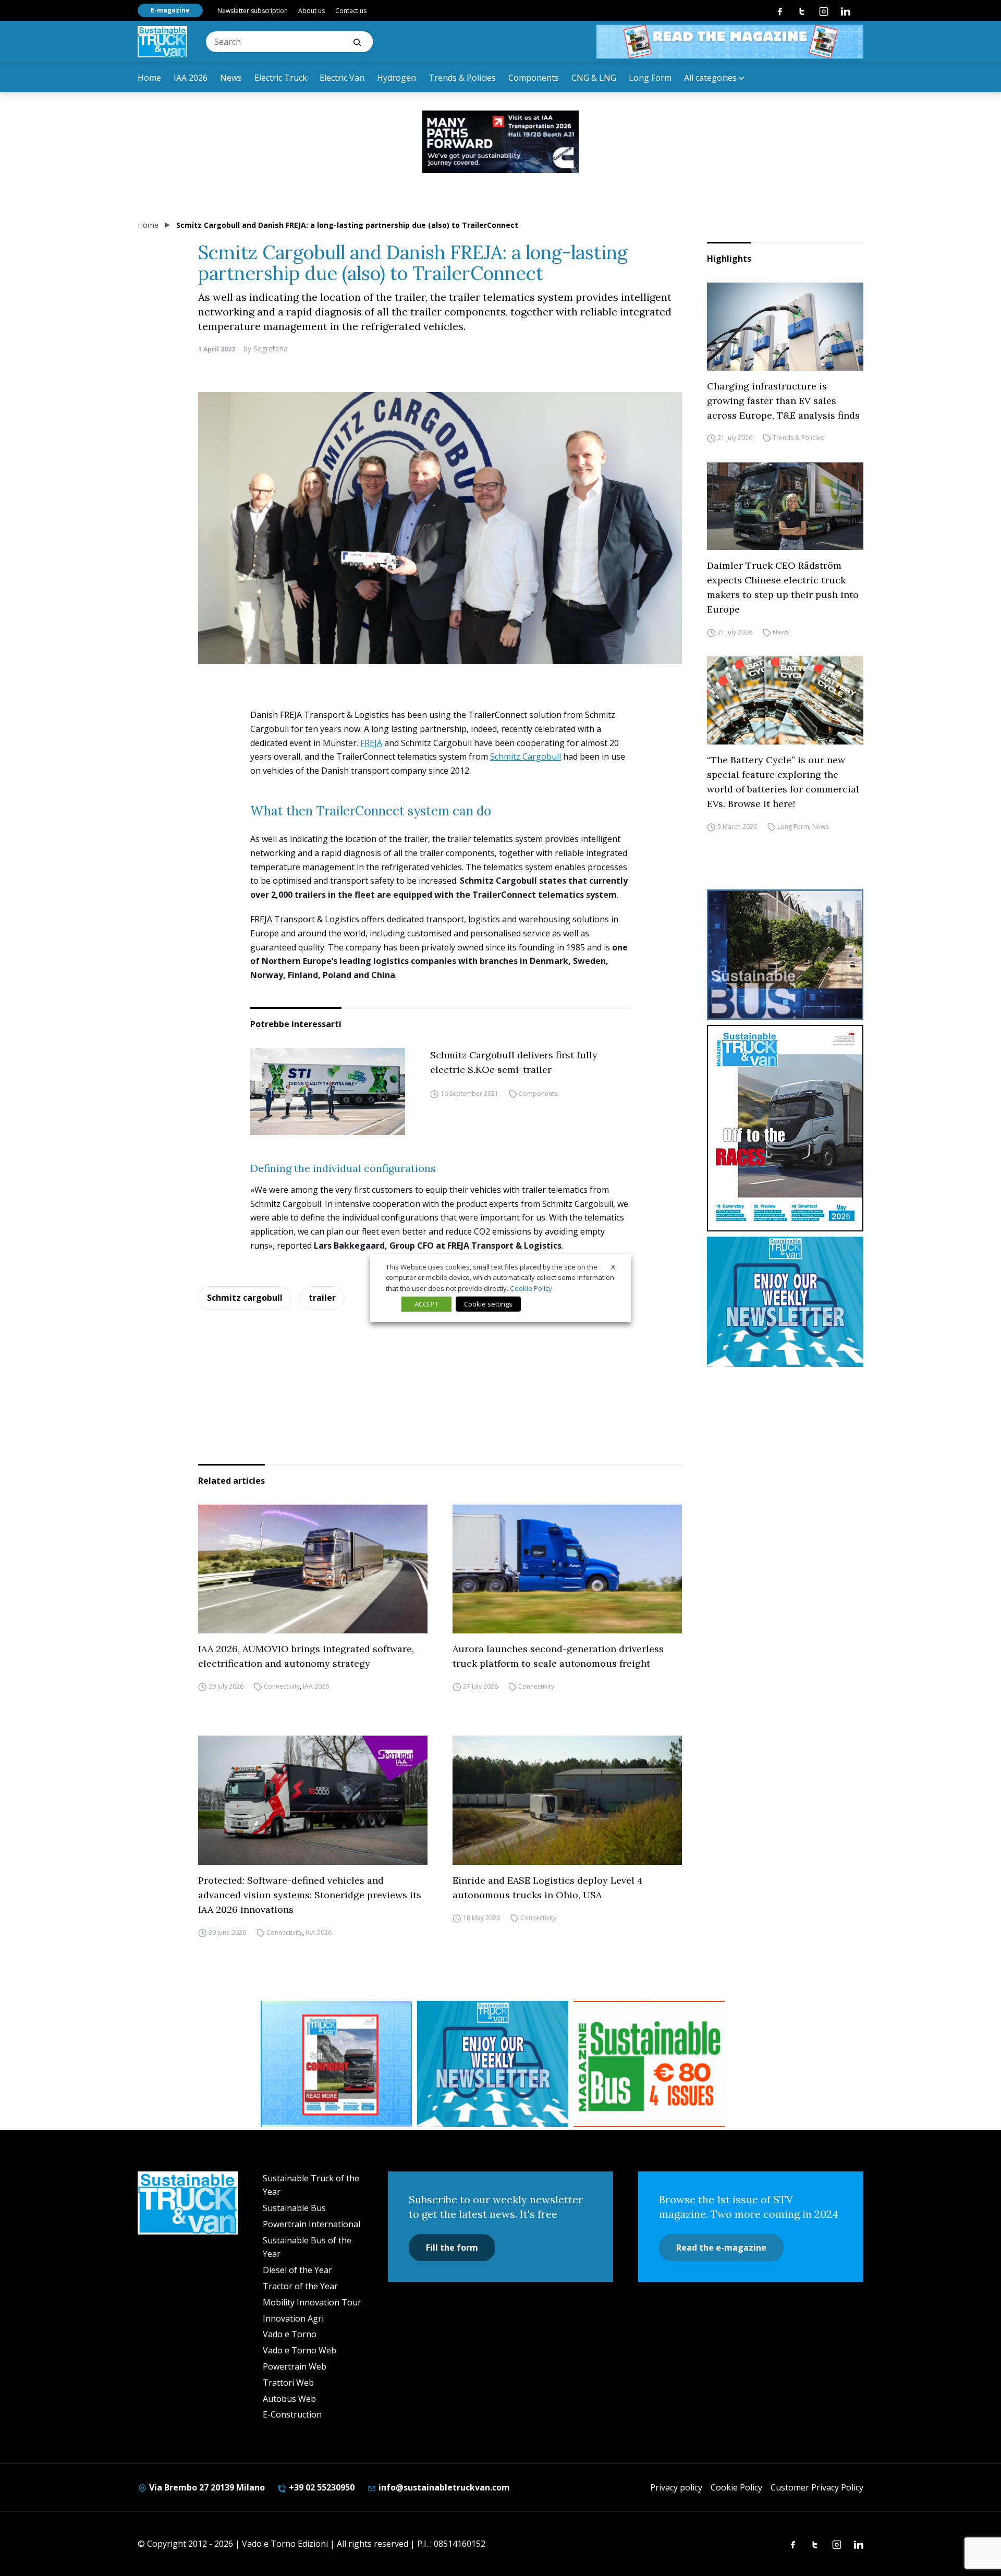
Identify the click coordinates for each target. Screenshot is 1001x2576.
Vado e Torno (290, 2334)
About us (312, 11)
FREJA (371, 743)
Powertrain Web (295, 2366)
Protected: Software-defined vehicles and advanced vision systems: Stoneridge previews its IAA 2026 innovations (310, 1895)
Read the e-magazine (721, 2248)
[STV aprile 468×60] (730, 42)
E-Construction (292, 2414)
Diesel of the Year (297, 2270)
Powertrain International (312, 2224)
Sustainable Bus (294, 2208)
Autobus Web (289, 2399)
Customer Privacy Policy (817, 2487)
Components (534, 78)
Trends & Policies (462, 78)
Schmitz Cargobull (526, 756)
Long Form (650, 78)
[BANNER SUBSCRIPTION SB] (649, 2064)
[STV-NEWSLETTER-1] (785, 1302)
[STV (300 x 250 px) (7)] (336, 2064)
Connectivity (282, 1686)
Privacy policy (676, 2487)
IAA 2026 (191, 78)
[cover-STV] (785, 1128)
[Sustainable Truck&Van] (162, 42)
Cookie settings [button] (488, 1304)
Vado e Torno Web (300, 2350)
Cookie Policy (736, 2487)
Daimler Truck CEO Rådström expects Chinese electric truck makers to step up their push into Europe (783, 587)
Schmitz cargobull (245, 1298)
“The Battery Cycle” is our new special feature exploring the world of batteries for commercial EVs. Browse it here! (783, 782)
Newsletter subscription (253, 11)
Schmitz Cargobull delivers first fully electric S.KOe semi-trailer (514, 1062)
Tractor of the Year (300, 2286)
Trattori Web (288, 2383)
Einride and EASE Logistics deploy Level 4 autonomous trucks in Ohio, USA (548, 1888)
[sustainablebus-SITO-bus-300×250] (785, 955)
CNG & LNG (594, 78)
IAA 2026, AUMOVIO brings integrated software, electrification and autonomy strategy (306, 1656)
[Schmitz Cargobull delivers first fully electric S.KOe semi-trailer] (328, 1091)
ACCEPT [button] (426, 1304)
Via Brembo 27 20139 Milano (206, 2487)
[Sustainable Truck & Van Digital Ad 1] (500, 142)
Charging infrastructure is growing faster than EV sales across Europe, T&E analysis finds (783, 401)
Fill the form (452, 2248)
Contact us (351, 11)
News (231, 78)
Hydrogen (396, 78)
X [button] (613, 1266)
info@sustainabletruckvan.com (443, 2487)
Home (149, 78)
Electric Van (342, 78)
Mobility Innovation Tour (312, 2302)
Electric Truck (281, 78)
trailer (322, 1298)
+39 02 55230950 (321, 2487)
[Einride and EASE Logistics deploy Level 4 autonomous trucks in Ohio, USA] (567, 1800)
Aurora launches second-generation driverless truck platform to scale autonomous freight (558, 1656)
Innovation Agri (293, 2318)
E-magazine (170, 10)
